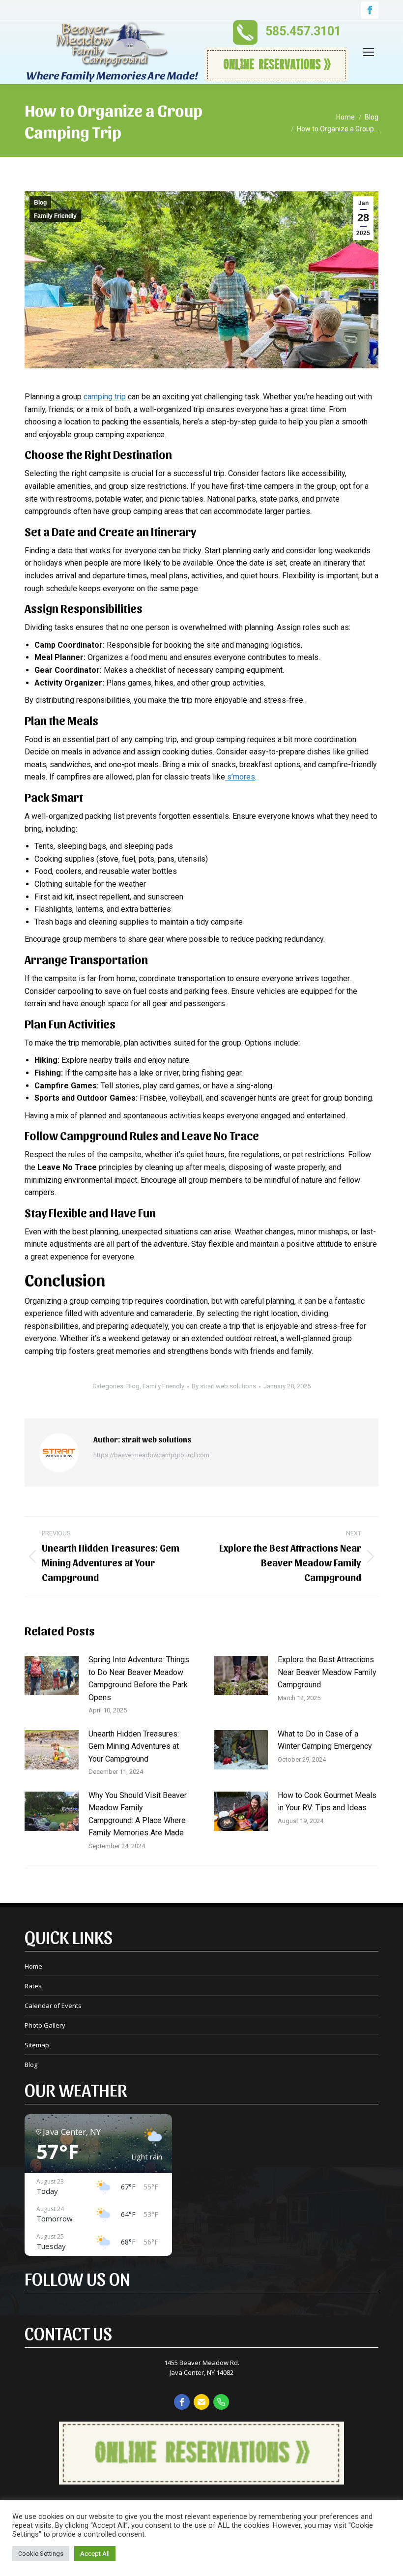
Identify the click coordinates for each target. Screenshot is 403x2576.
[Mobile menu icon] (369, 52)
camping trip (105, 397)
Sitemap (37, 2045)
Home (33, 1966)
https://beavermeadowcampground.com (151, 1455)
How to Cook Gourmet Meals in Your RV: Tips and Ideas (327, 1802)
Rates (33, 1986)
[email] (201, 2402)
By (224, 1386)
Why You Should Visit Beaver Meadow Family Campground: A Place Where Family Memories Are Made (138, 1814)
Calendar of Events (53, 2006)
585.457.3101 (303, 31)
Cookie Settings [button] (41, 2554)
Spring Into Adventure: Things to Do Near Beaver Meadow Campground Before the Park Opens (139, 1678)
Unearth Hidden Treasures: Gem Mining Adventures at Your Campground (134, 1746)
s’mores (240, 777)
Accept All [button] (95, 2554)
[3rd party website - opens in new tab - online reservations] (201, 2482)
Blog (40, 203)
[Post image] (52, 1676)
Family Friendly (55, 216)
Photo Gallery (45, 2025)
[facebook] (182, 2402)
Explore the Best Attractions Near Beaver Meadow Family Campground (327, 1672)
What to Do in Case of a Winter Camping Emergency (325, 1740)
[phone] (221, 2402)
